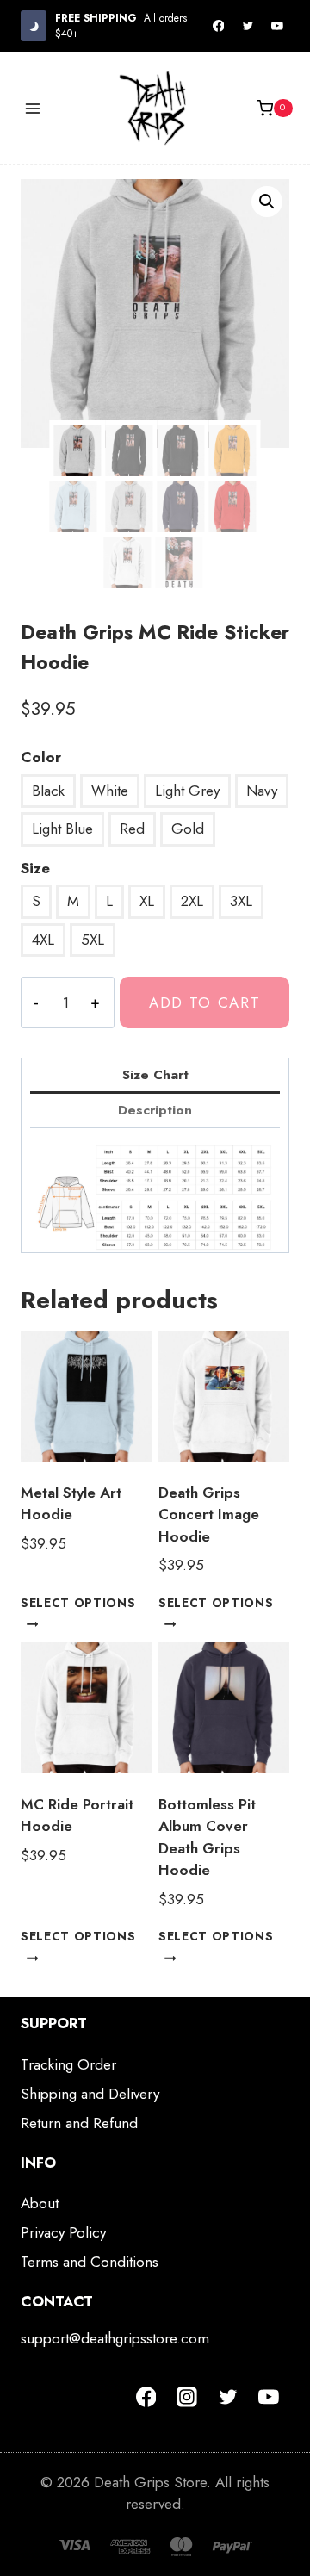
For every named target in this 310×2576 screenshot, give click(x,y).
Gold (188, 829)
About (40, 2203)
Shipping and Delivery (90, 2094)
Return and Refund (79, 2123)
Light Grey (187, 791)
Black (48, 791)
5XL (93, 940)
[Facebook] (219, 26)
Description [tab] (155, 1110)
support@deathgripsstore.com (115, 2338)
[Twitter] (248, 26)
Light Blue (62, 829)
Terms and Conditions (90, 2262)
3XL (241, 901)
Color (41, 757)
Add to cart (205, 1002)
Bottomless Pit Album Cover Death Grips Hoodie (207, 1837)
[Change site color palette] (34, 25)
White (110, 791)
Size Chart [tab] (155, 1075)
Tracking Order (68, 2064)
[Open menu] (33, 108)
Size (35, 868)
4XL (43, 940)
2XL (192, 901)
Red (132, 829)
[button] (267, 202)
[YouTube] (277, 26)
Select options (78, 1603)
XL (147, 901)
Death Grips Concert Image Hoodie (209, 1515)
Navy (262, 791)
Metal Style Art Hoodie (71, 1504)
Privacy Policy (63, 2232)
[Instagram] (187, 2397)
